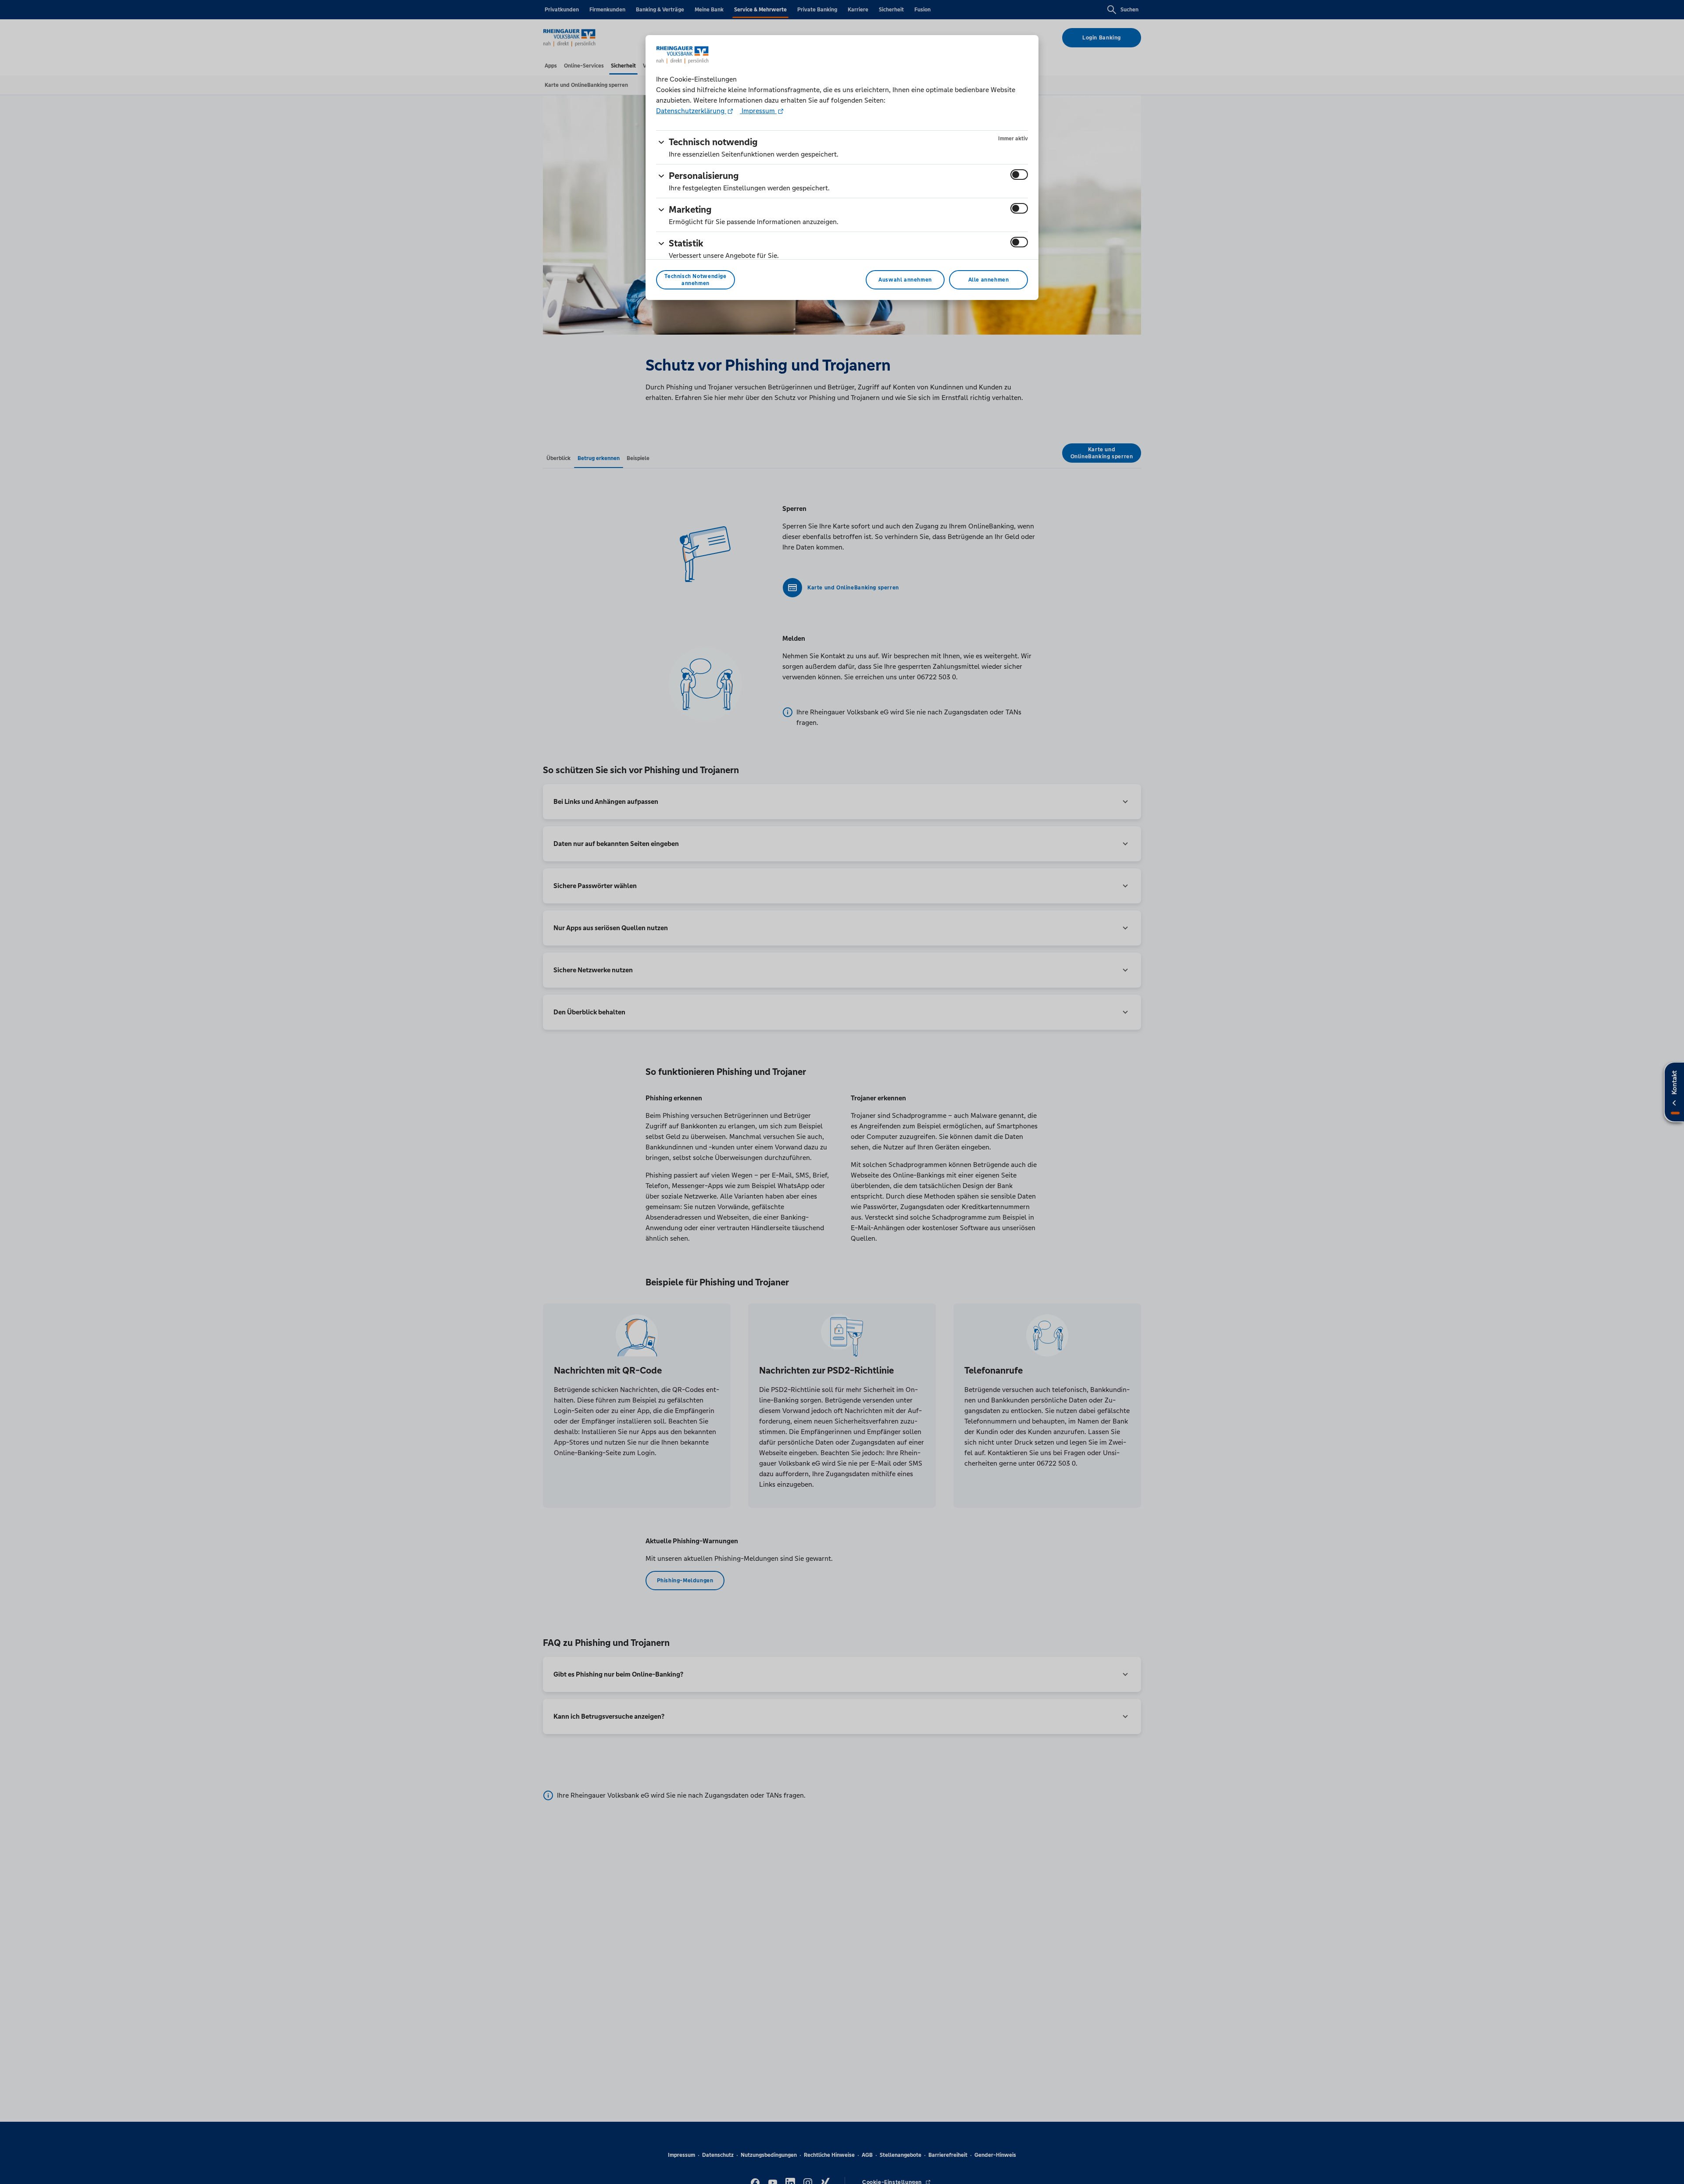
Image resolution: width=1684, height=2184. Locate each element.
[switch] (1019, 175)
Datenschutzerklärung (691, 111)
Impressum (758, 111)
